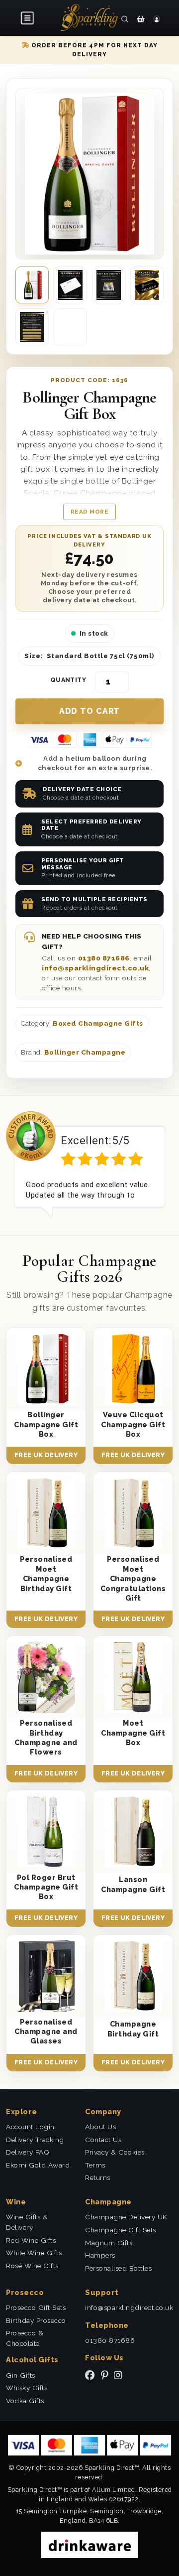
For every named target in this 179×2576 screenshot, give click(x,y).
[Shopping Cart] (141, 19)
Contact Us (103, 2140)
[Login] (157, 19)
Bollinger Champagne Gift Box (46, 1424)
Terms (95, 2165)
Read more (90, 512)
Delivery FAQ (28, 2152)
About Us (100, 2127)
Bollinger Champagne (85, 1052)
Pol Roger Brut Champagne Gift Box (46, 1887)
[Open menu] (28, 18)
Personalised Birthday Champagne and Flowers (46, 1737)
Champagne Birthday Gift (133, 2029)
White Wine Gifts (34, 2253)
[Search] (125, 19)
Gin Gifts (21, 2375)
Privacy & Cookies (115, 2152)
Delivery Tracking (35, 2140)
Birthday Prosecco (36, 2320)
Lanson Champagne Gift (133, 1884)
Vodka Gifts (25, 2401)
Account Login (30, 2127)
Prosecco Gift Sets (36, 2307)
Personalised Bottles (118, 2268)
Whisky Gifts (27, 2388)
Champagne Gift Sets (121, 2230)
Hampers (100, 2255)
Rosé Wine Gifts (32, 2266)
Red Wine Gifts (31, 2240)
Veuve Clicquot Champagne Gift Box (133, 1424)
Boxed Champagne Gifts (98, 1023)
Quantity (68, 680)
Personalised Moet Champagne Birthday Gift (46, 1573)
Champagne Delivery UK (126, 2217)
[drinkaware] (90, 2544)
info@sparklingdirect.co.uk (95, 968)
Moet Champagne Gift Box (133, 1733)
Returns (98, 2177)
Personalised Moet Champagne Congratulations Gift (133, 1578)
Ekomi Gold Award (38, 2165)
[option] (89, 1164)
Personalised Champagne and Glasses (46, 2032)
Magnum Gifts (109, 2243)
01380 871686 (104, 958)
